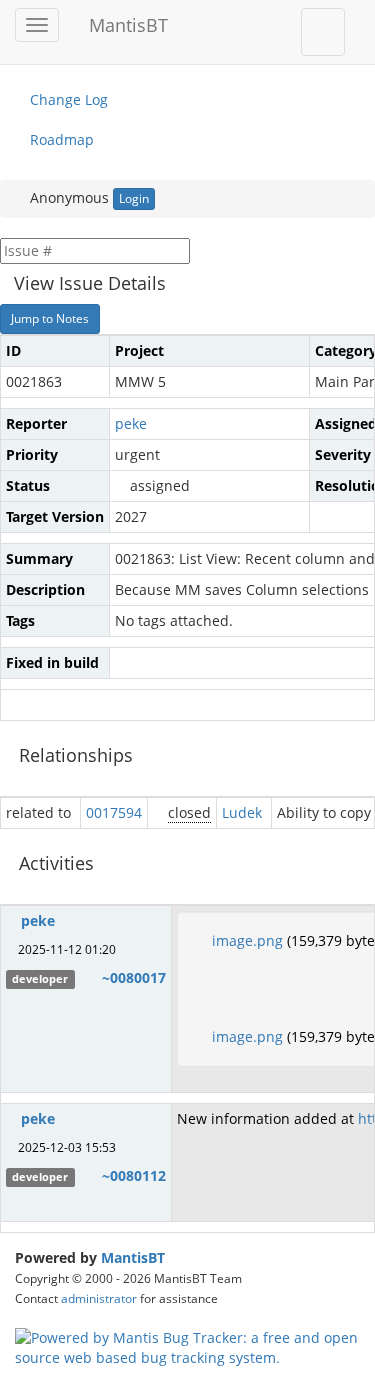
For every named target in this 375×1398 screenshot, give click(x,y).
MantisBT (133, 1257)
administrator (99, 1298)
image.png (247, 940)
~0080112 (134, 1175)
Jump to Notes (50, 318)
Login (134, 198)
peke (131, 423)
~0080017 (134, 977)
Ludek (242, 812)
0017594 (114, 812)
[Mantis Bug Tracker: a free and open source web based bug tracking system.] (187, 1345)
